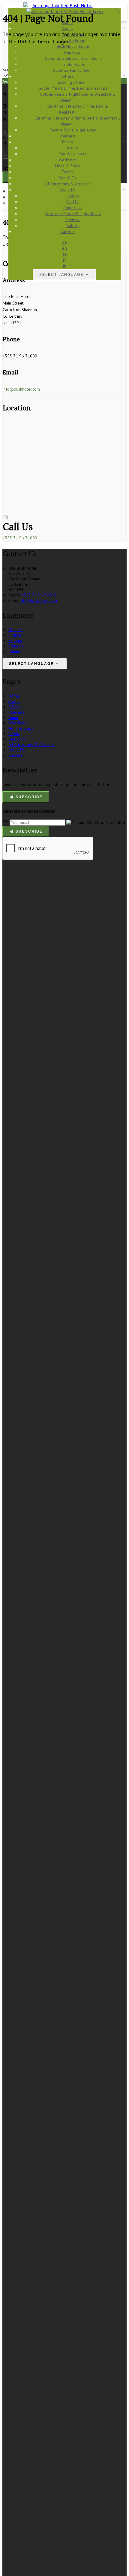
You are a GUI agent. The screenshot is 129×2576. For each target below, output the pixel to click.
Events (14, 734)
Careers (15, 755)
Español (15, 640)
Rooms (14, 701)
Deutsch (15, 630)
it (64, 266)
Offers (14, 707)
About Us (16, 750)
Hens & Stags (21, 728)
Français (16, 646)
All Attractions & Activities (31, 744)
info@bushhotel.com (21, 389)
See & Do (18, 739)
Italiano (15, 651)
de (64, 242)
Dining (14, 718)
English (15, 635)
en (64, 248)
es (65, 254)
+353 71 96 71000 (20, 538)
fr (64, 260)
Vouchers (16, 712)
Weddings (17, 723)
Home (14, 696)
